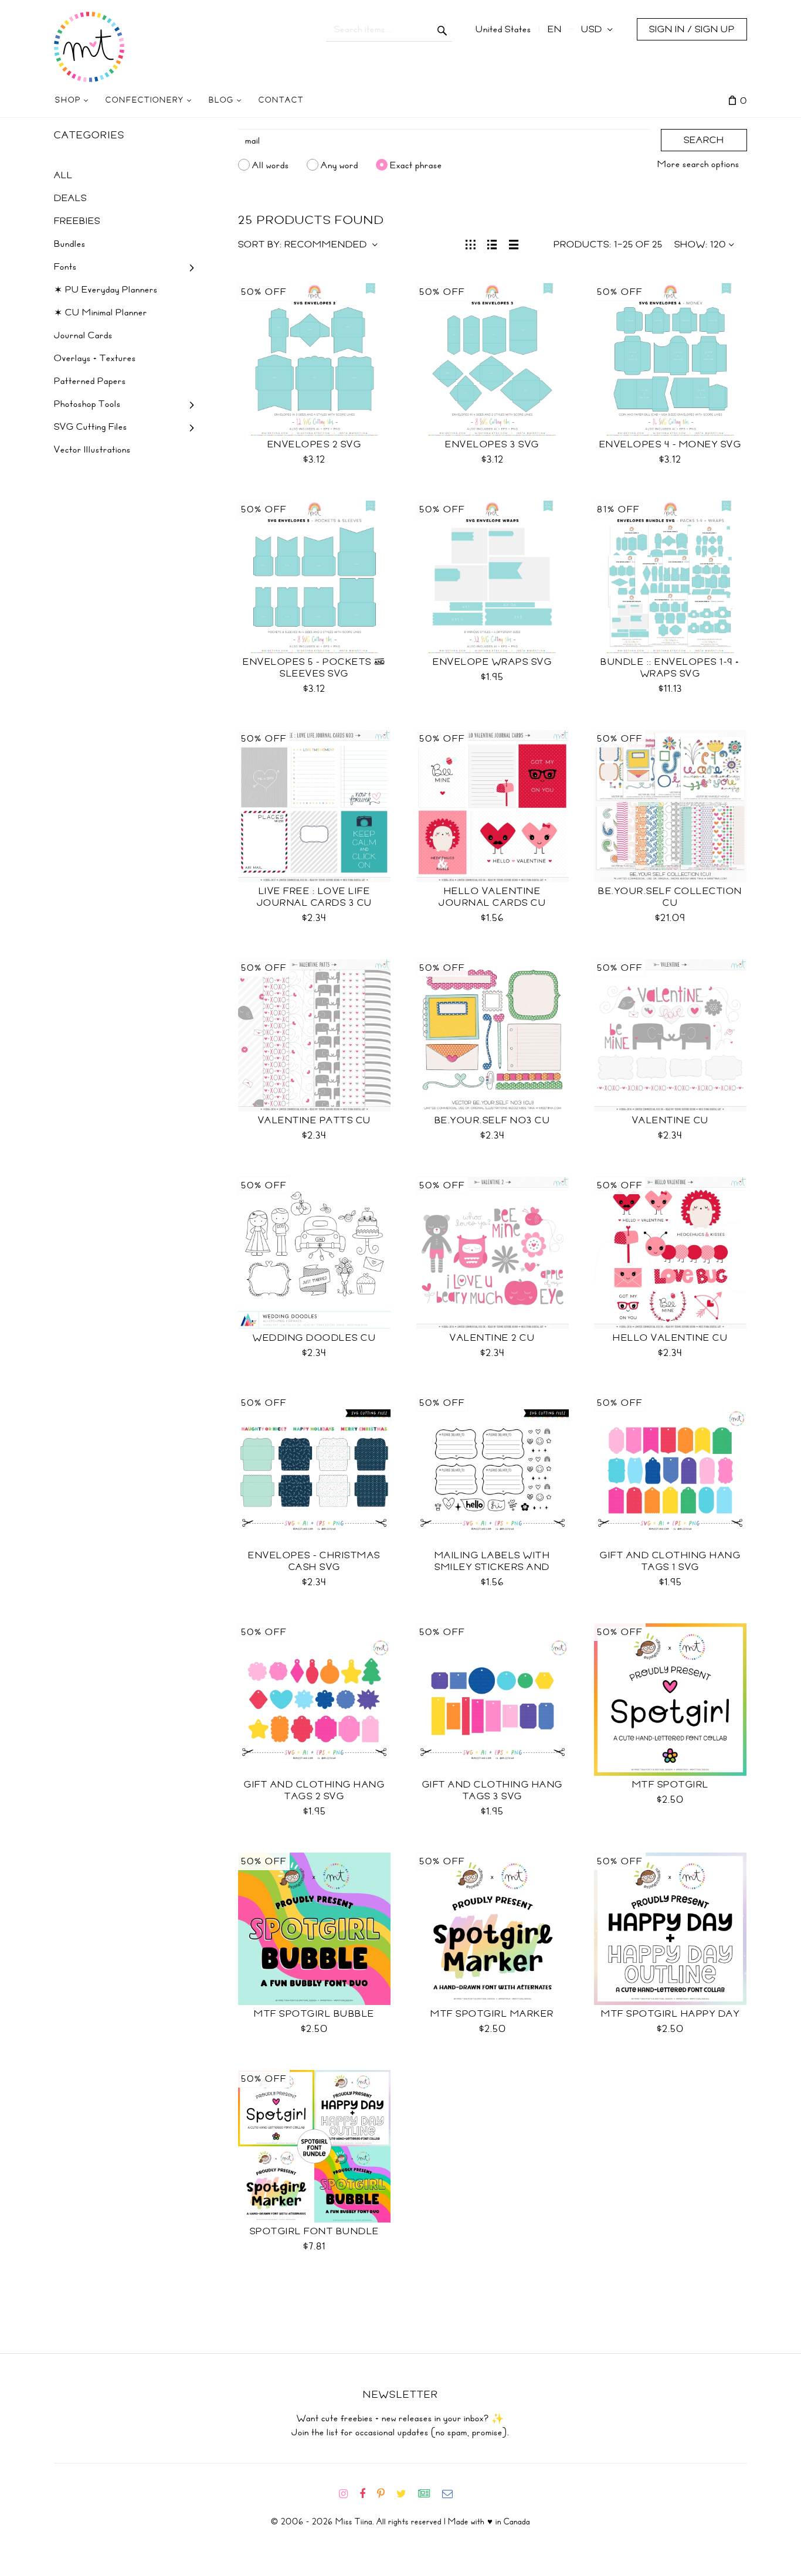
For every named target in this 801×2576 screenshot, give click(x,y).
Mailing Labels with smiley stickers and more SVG (493, 1567)
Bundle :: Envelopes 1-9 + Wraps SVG (670, 668)
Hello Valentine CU (670, 1338)
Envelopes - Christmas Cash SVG (314, 1561)
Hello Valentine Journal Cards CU (492, 897)
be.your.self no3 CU (493, 1120)
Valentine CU (671, 1120)
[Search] (442, 29)
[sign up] (429, 2494)
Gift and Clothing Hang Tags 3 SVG (493, 1790)
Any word (340, 165)
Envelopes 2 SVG (315, 444)
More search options (698, 164)
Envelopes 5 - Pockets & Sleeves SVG (314, 668)
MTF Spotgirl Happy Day (670, 2014)
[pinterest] (386, 2494)
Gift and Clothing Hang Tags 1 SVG (670, 1561)
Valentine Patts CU (315, 1120)
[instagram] (348, 2494)
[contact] (452, 2494)
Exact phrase (416, 165)
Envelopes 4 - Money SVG (671, 444)
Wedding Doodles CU (314, 1338)
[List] (492, 243)
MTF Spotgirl (671, 1785)
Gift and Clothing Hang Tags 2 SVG (314, 1790)
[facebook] (367, 2494)
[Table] (514, 243)
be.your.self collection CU (670, 897)
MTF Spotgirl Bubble (314, 2014)
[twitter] (406, 2494)
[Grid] (471, 243)
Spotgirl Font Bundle (315, 2231)
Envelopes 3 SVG (492, 444)
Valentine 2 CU (492, 1338)
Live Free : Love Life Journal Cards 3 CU (315, 897)
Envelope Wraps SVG (492, 662)
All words (271, 165)
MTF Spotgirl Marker (492, 2014)
